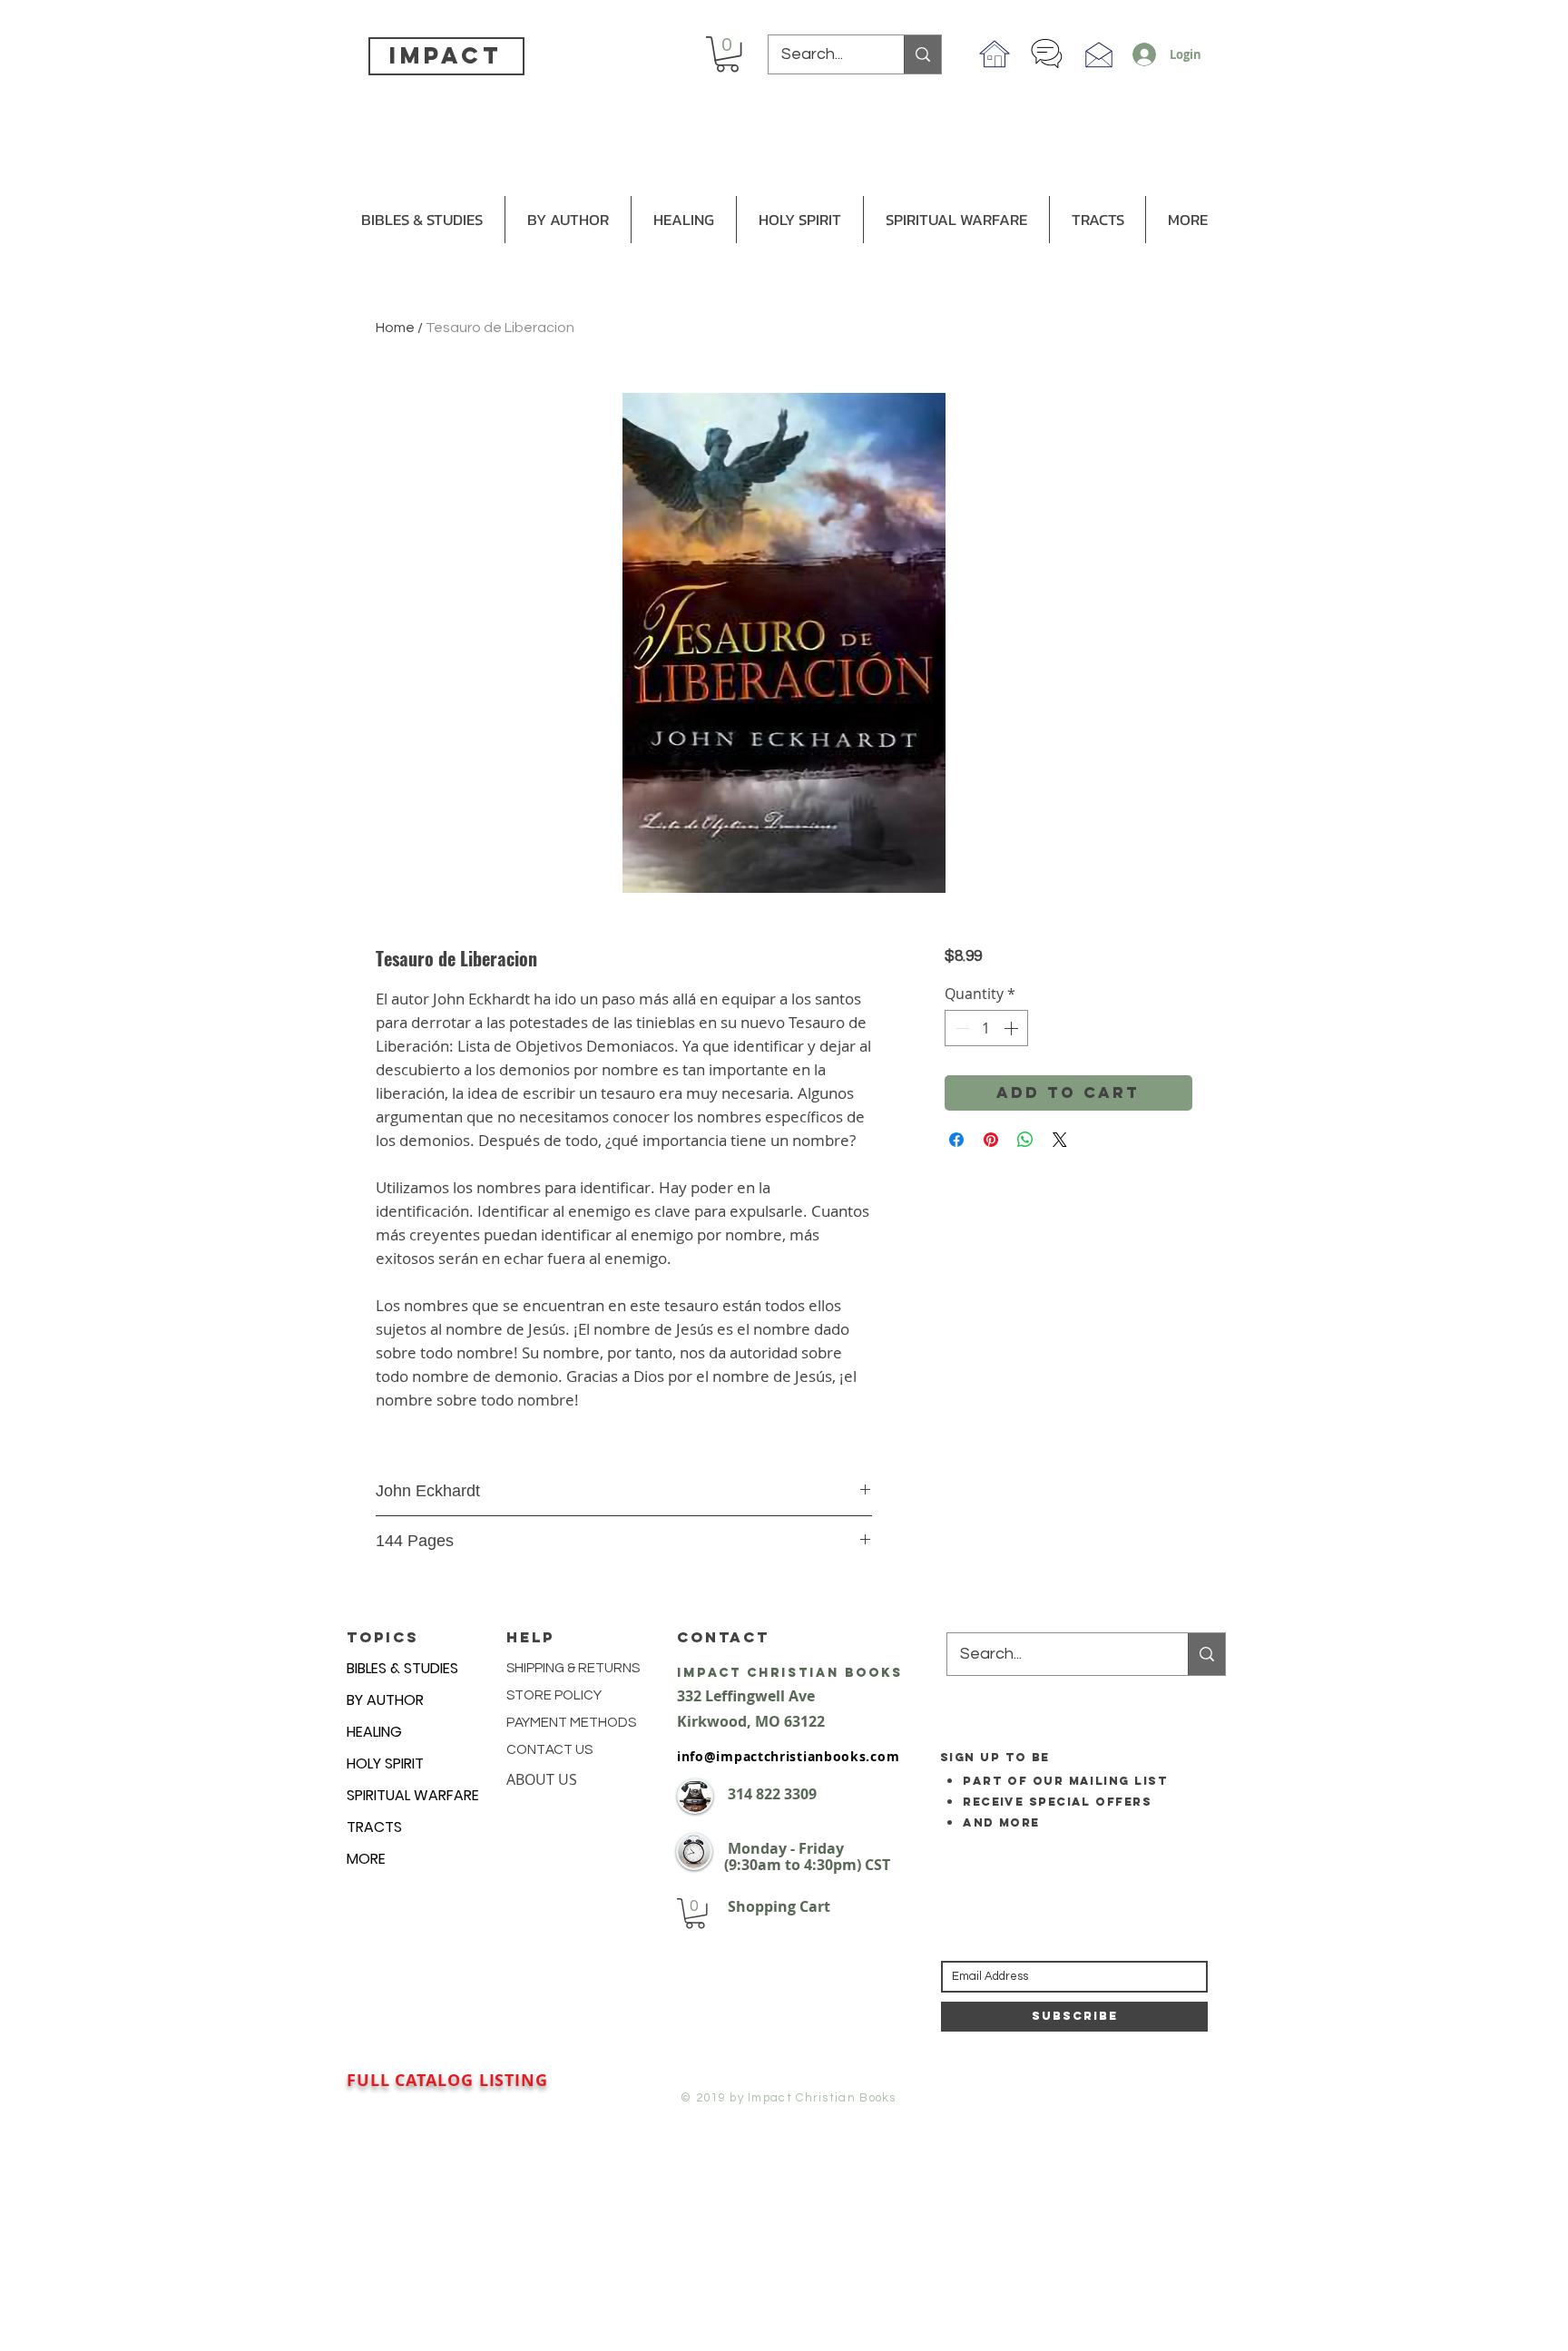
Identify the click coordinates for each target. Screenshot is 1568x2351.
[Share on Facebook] (956, 1140)
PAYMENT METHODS (571, 1723)
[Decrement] (960, 1028)
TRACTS (374, 1827)
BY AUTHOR (385, 1700)
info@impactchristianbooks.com (788, 1756)
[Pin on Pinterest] (991, 1140)
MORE (366, 1859)
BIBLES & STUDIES (402, 1668)
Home (395, 328)
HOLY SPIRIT (385, 1763)
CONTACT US (549, 1750)
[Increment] (1013, 1028)
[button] (727, 54)
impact (446, 55)
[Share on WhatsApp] (1025, 1140)
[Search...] (922, 54)
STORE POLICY (555, 1695)
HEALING (374, 1732)
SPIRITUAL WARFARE (413, 1795)
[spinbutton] (986, 1028)
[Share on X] (1060, 1140)
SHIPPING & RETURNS (573, 1668)
